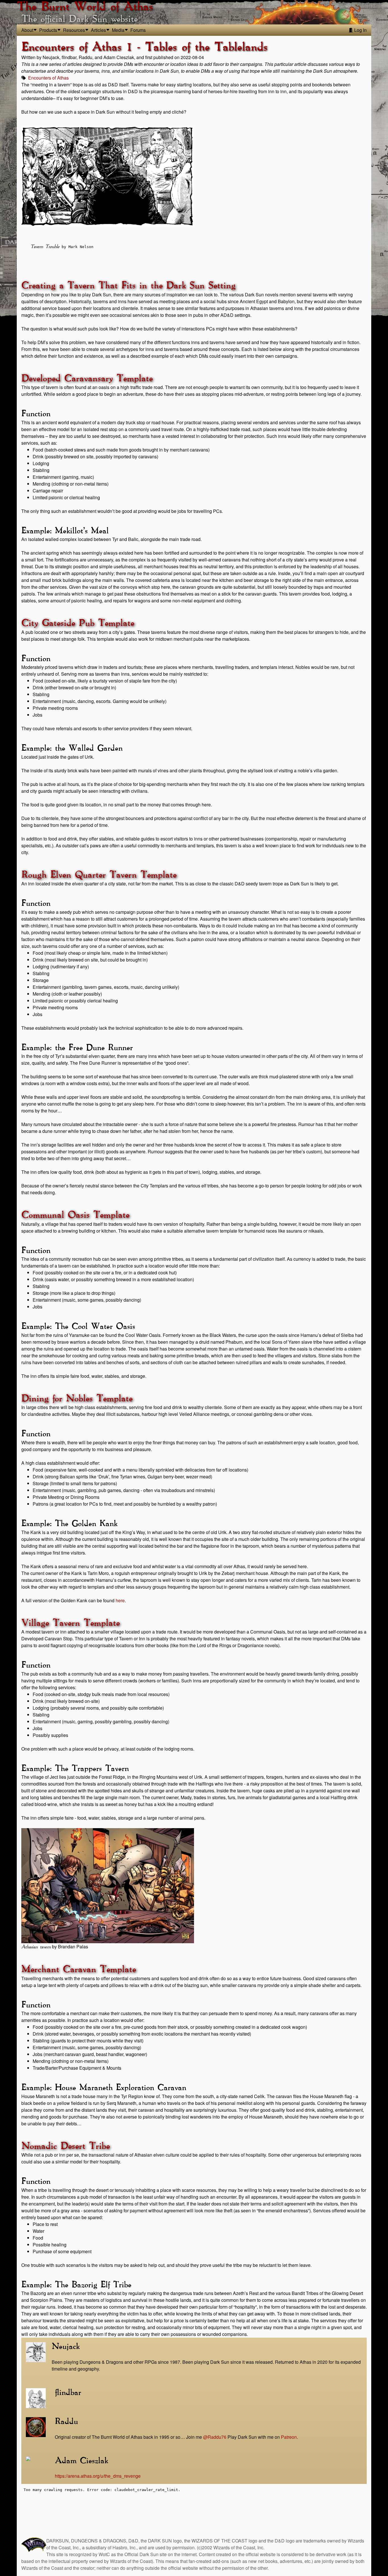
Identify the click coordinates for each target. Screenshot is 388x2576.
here (120, 1600)
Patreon (289, 2437)
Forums (138, 30)
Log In (360, 30)
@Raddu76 (215, 2437)
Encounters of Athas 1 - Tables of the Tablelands (144, 47)
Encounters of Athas (48, 78)
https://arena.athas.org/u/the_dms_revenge (98, 2476)
